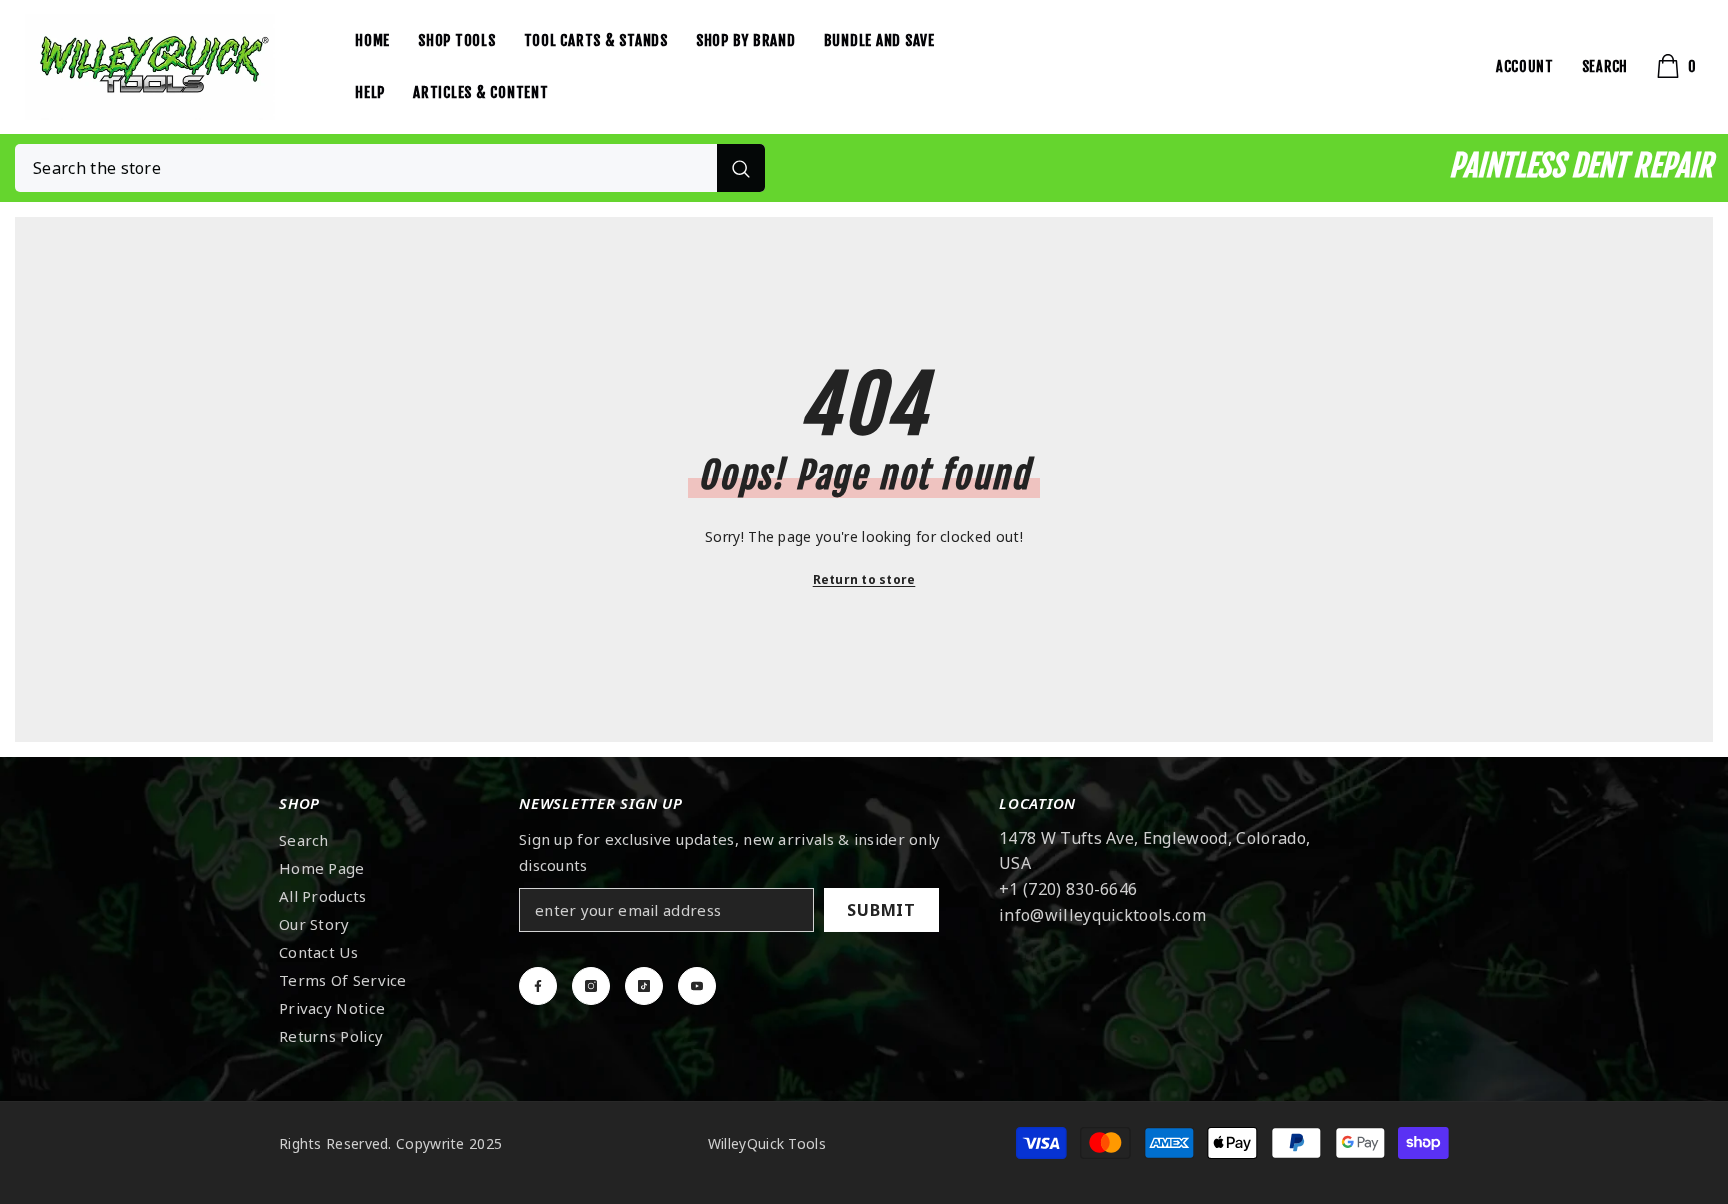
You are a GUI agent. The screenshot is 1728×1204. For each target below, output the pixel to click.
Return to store (864, 579)
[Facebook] (538, 986)
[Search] (390, 168)
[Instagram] (591, 986)
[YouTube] (697, 986)
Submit (881, 910)
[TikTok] (644, 986)
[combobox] (366, 168)
